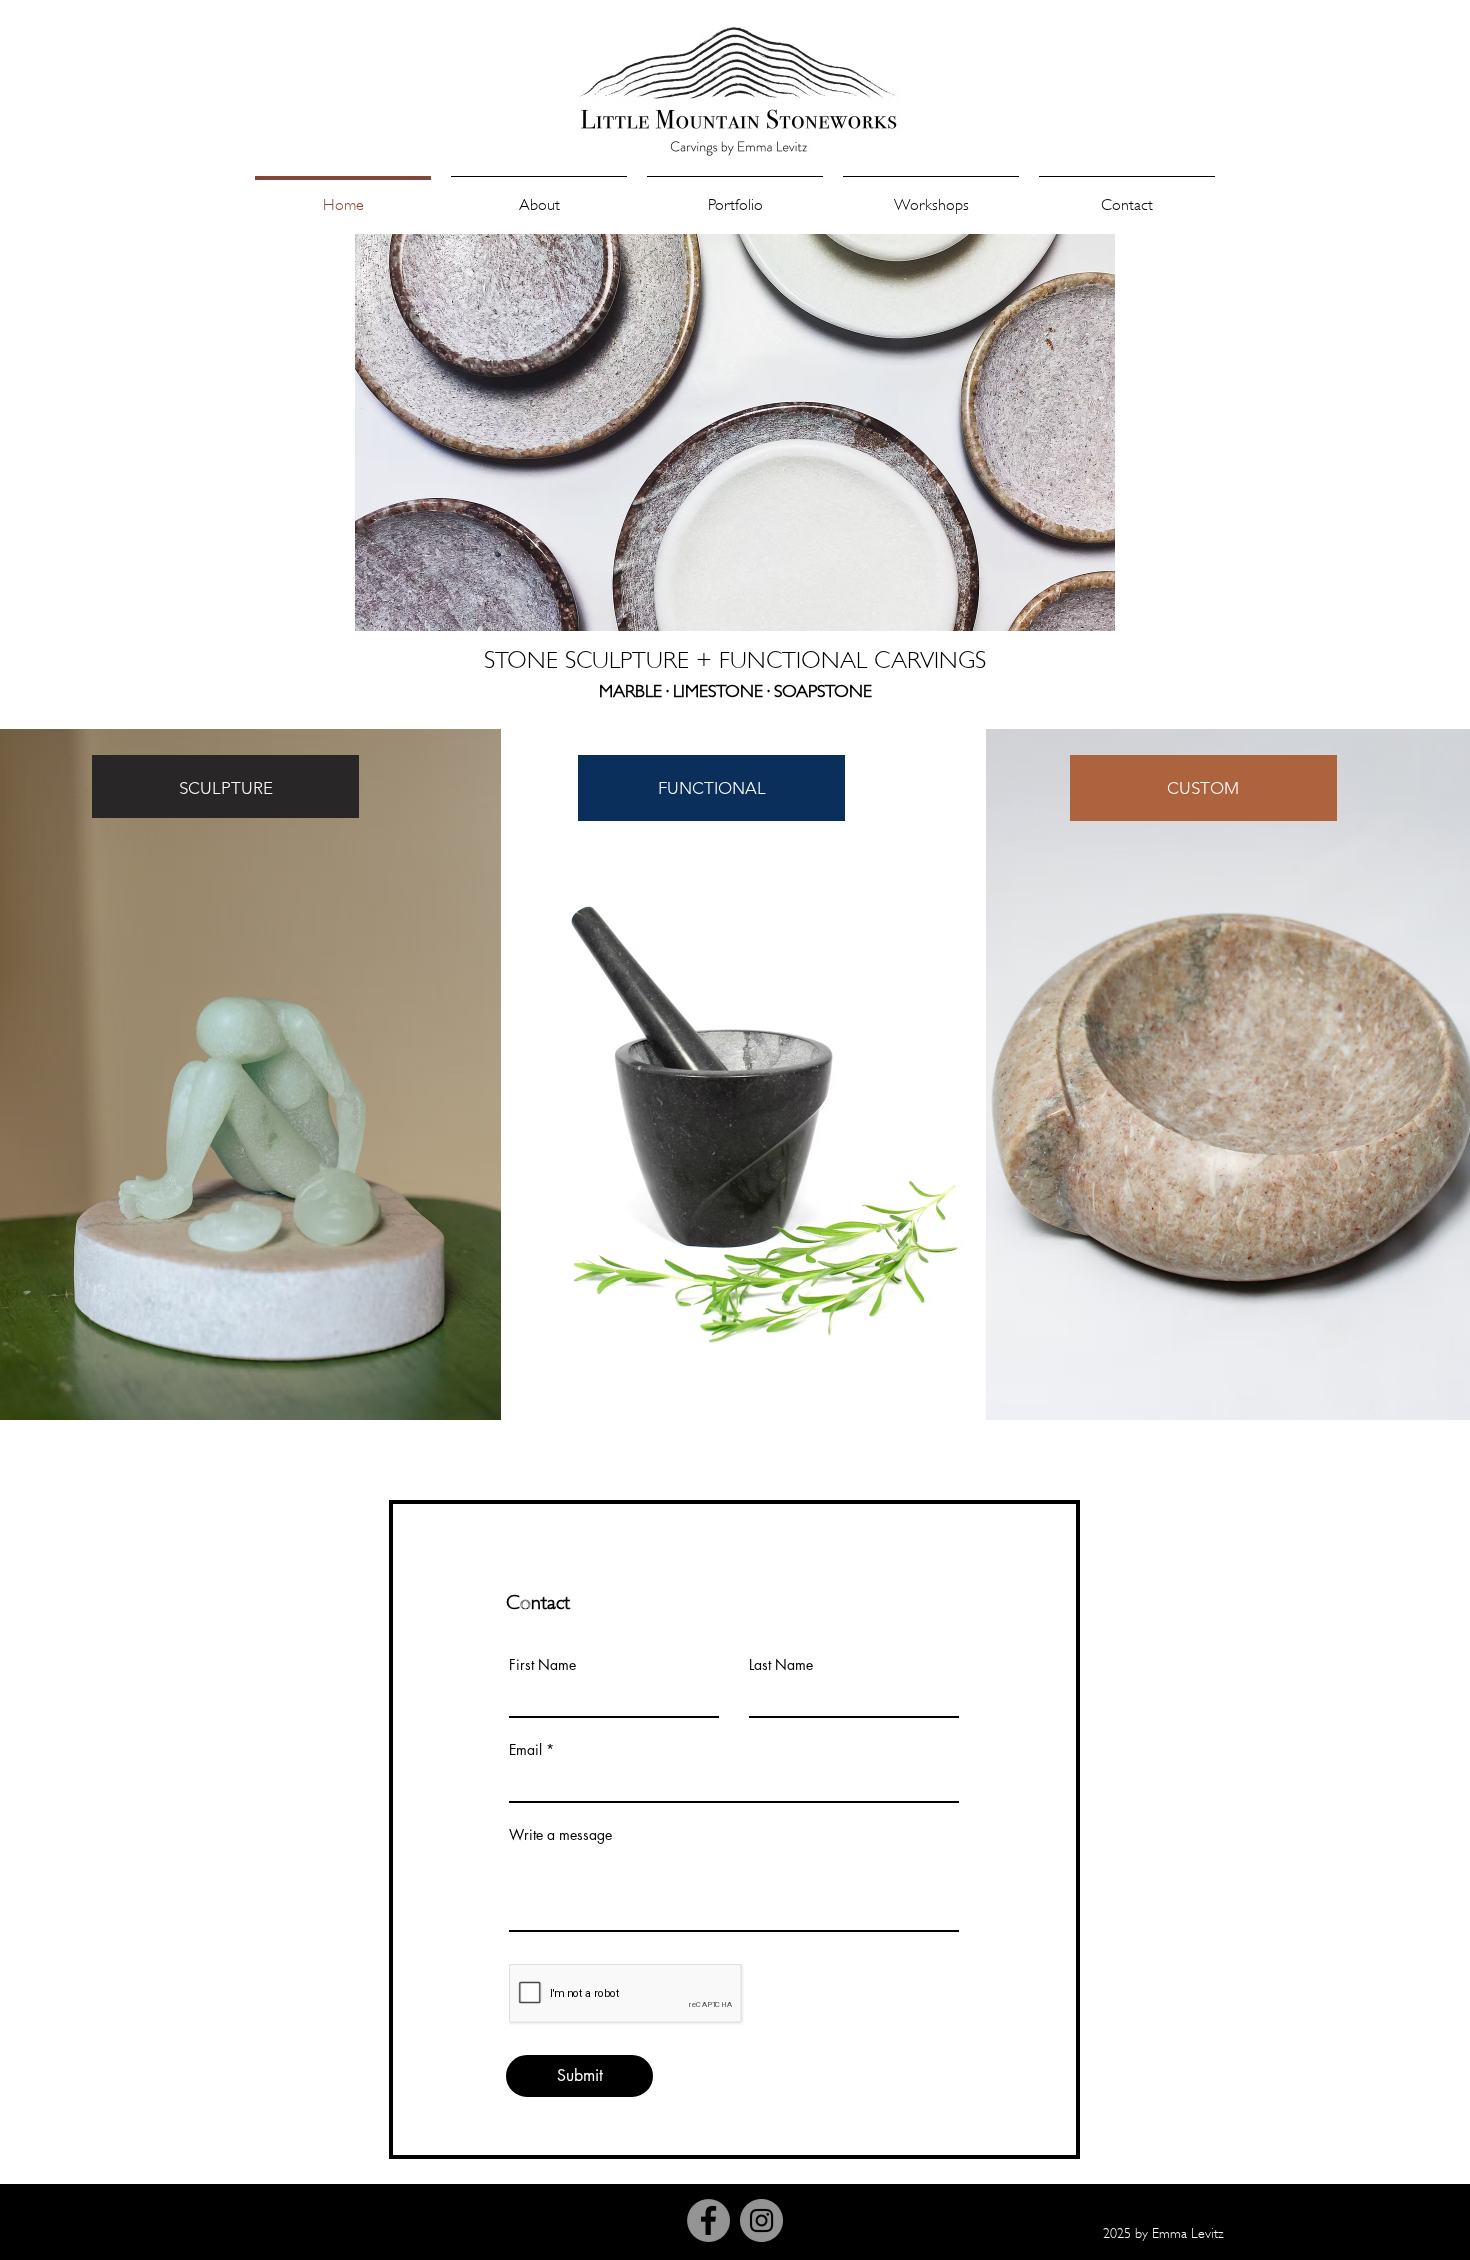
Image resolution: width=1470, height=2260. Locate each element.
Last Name (781, 1665)
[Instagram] (761, 2220)
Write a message (560, 1835)
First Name (542, 1665)
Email (525, 1750)
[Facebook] (708, 2220)
